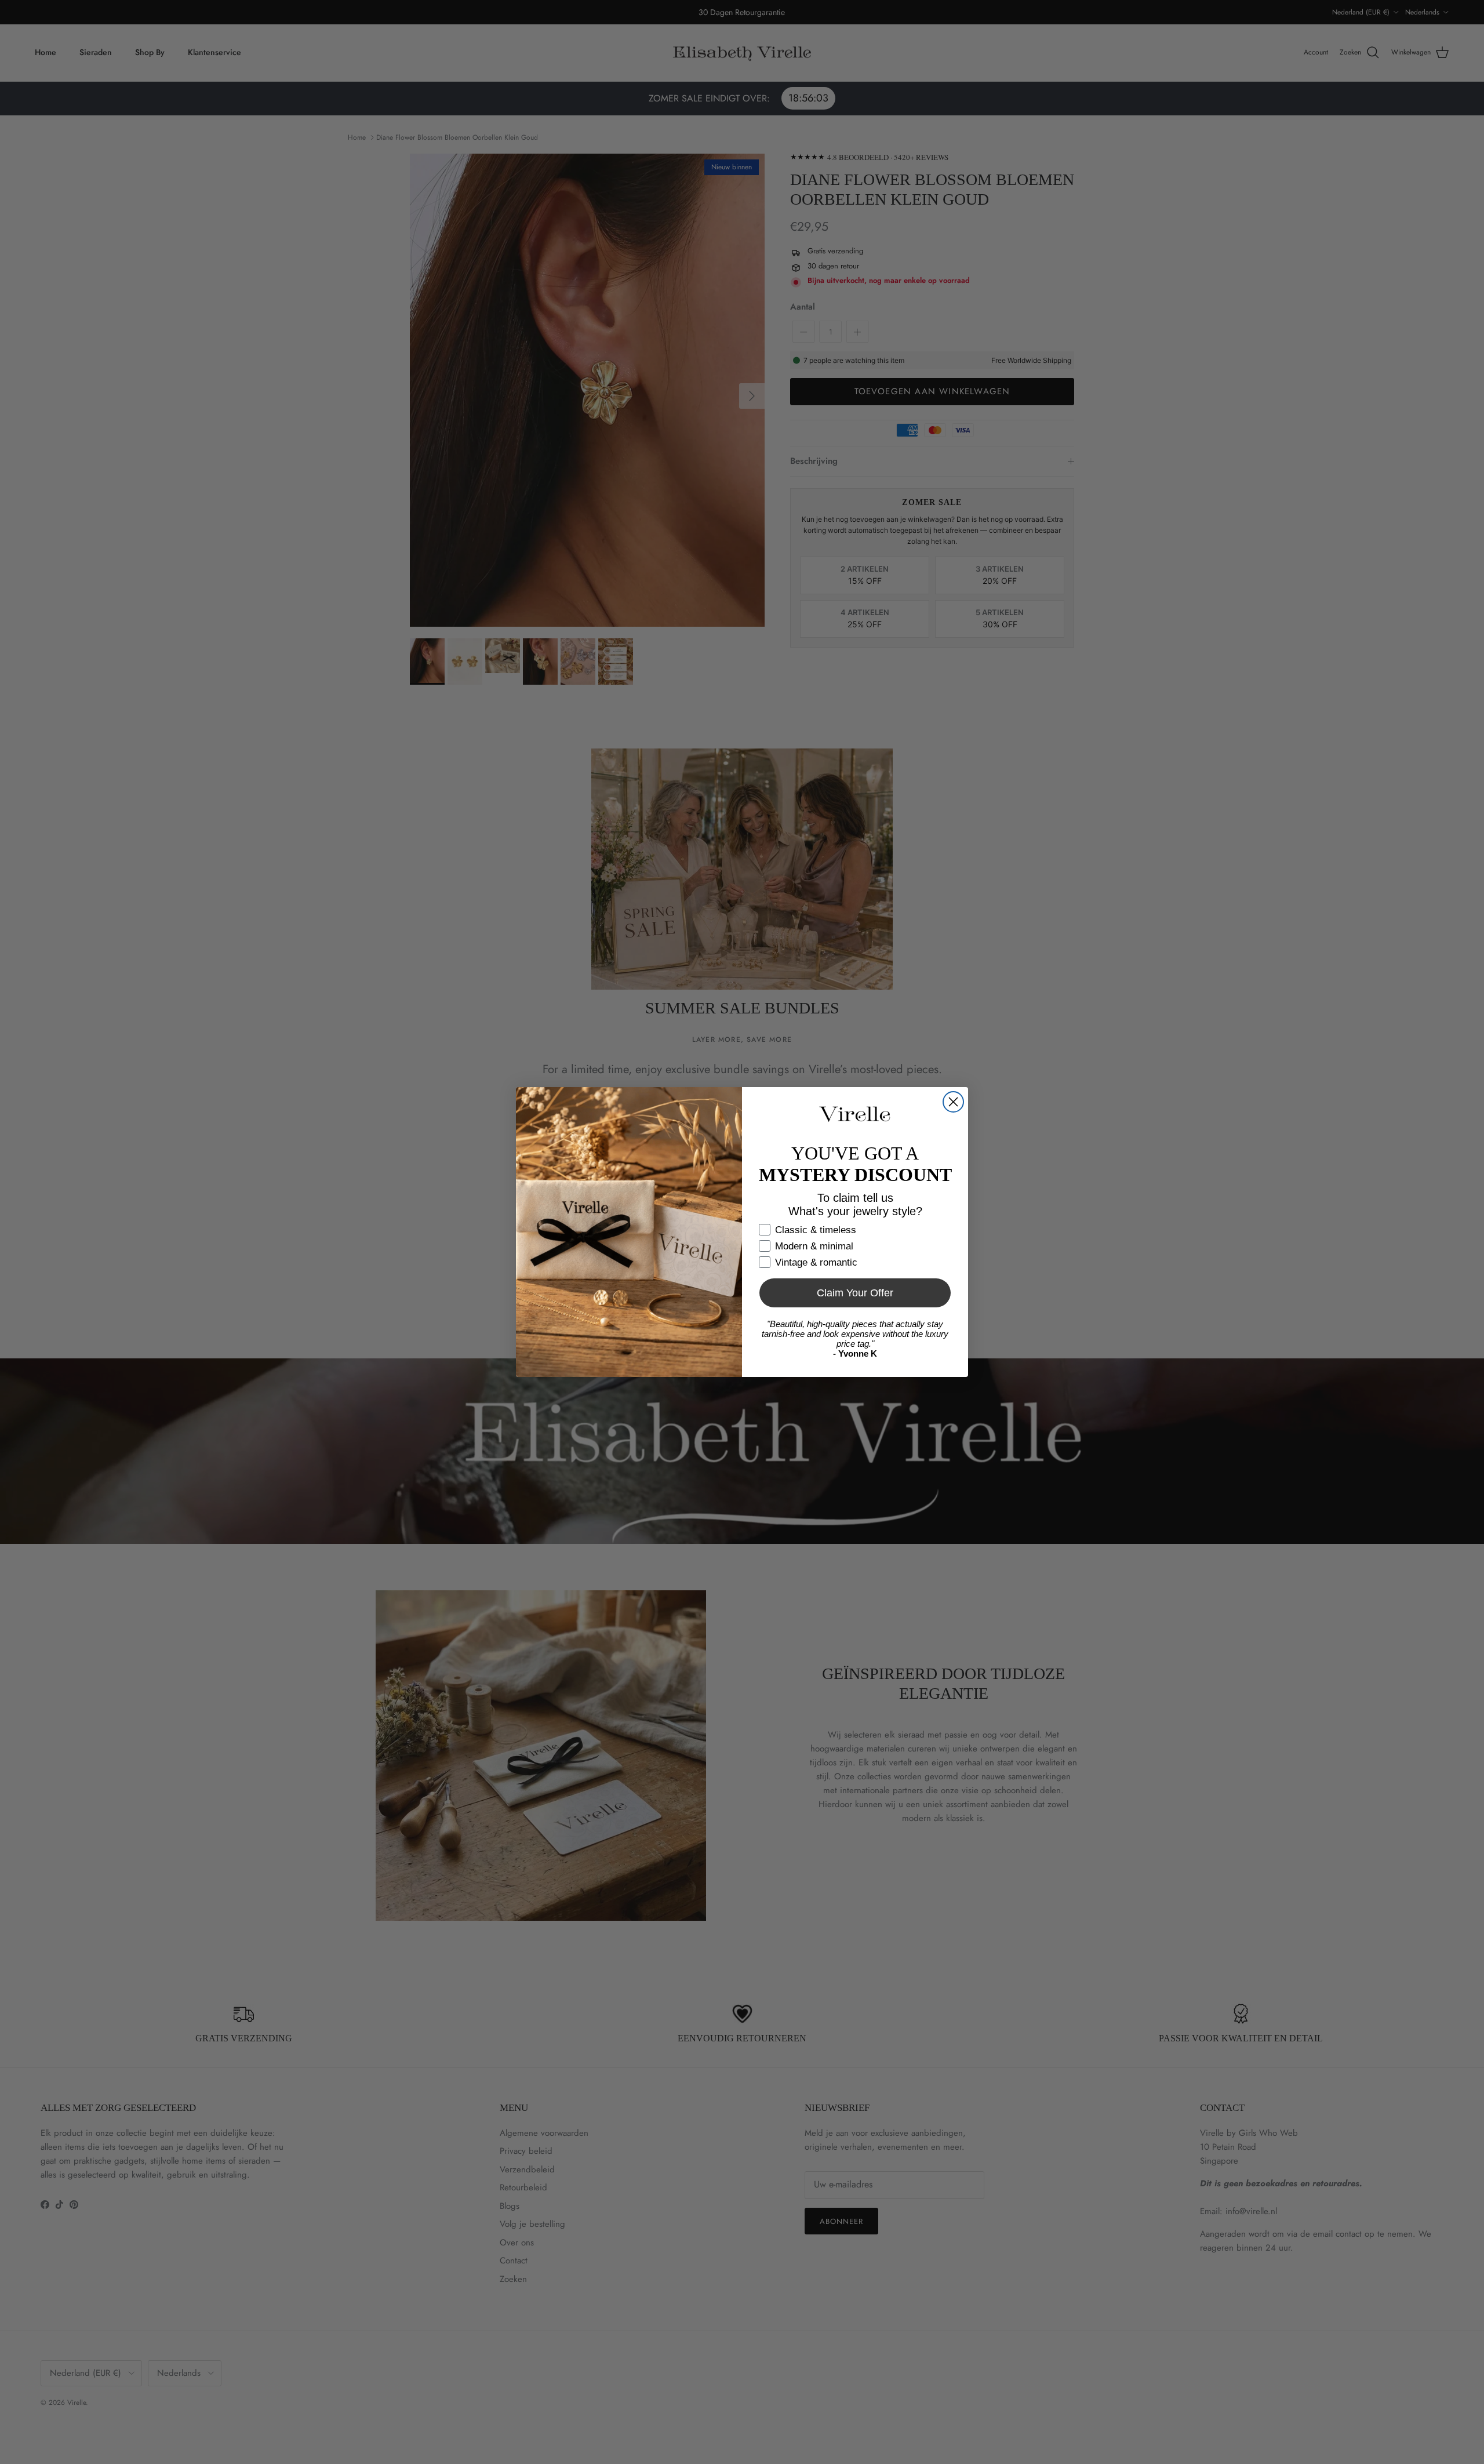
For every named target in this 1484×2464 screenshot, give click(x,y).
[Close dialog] (953, 1102)
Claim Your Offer (855, 1293)
